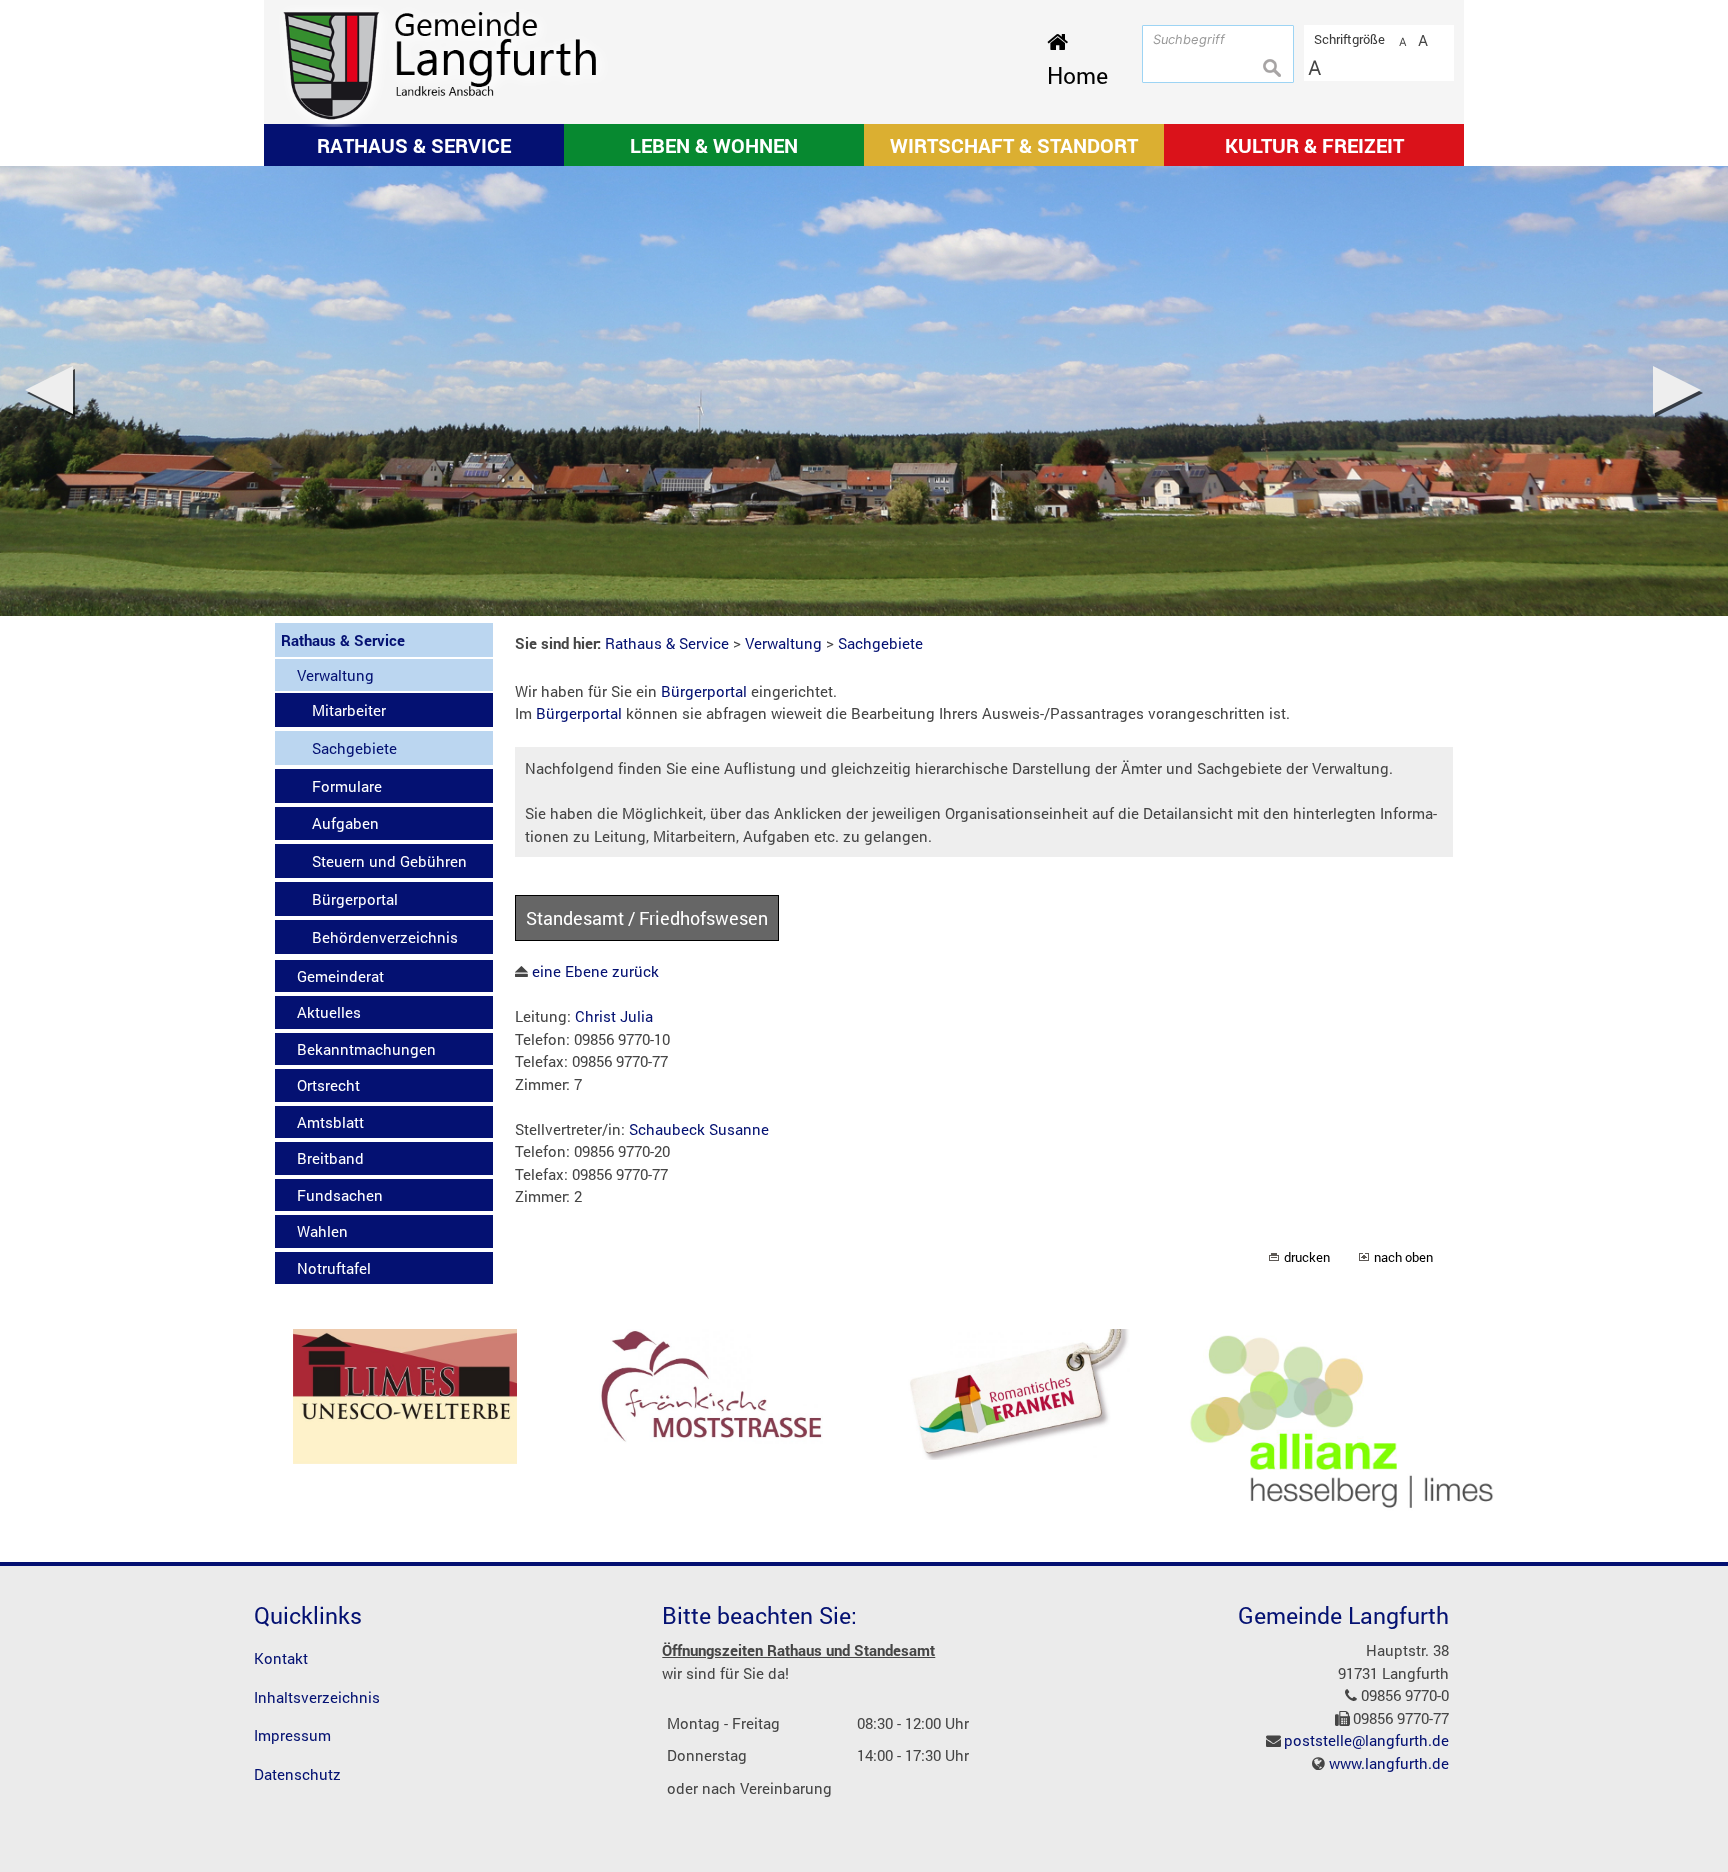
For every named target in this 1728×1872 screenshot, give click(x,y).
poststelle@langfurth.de (1366, 1740)
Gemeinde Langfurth (1343, 1615)
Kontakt (281, 1658)
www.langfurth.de (1389, 1763)
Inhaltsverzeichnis (317, 1697)
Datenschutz (297, 1774)
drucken (1307, 1257)
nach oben (1403, 1257)
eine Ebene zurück (593, 971)
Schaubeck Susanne (699, 1129)
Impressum (292, 1735)
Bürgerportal (704, 691)
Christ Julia (614, 1016)
